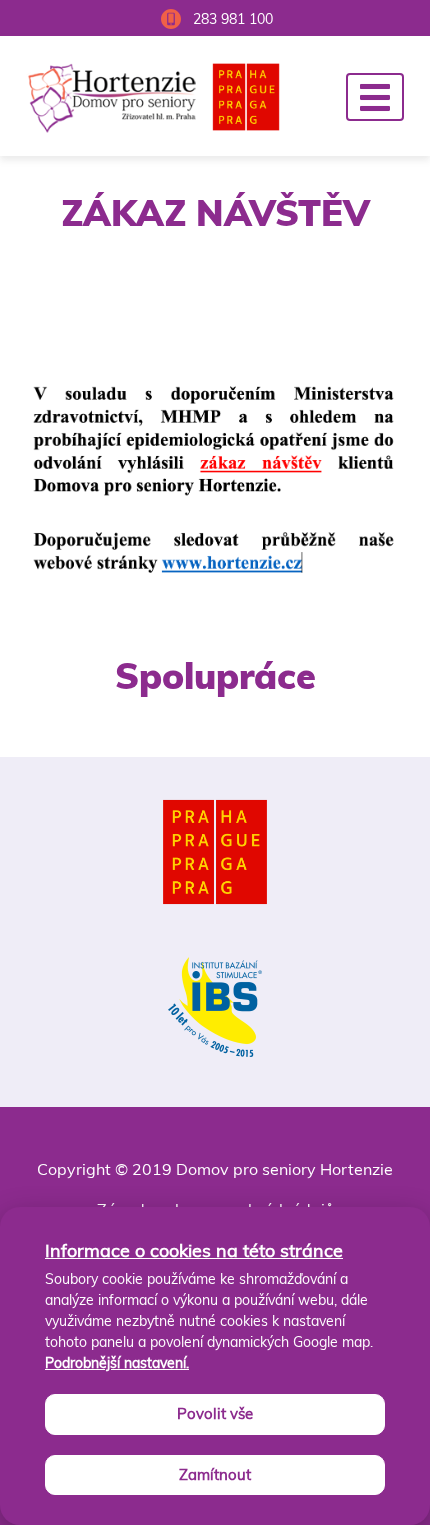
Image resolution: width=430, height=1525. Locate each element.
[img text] (215, 489)
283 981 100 (233, 19)
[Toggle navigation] (375, 97)
